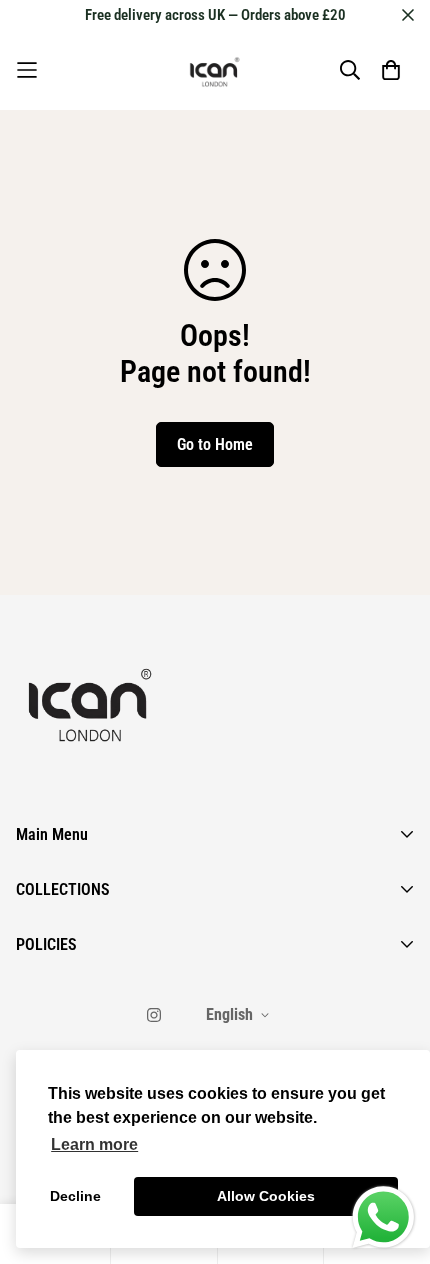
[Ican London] (215, 70)
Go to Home (215, 444)
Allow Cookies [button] (266, 1196)
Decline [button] (75, 1196)
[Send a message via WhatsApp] (383, 1217)
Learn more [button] (94, 1144)
